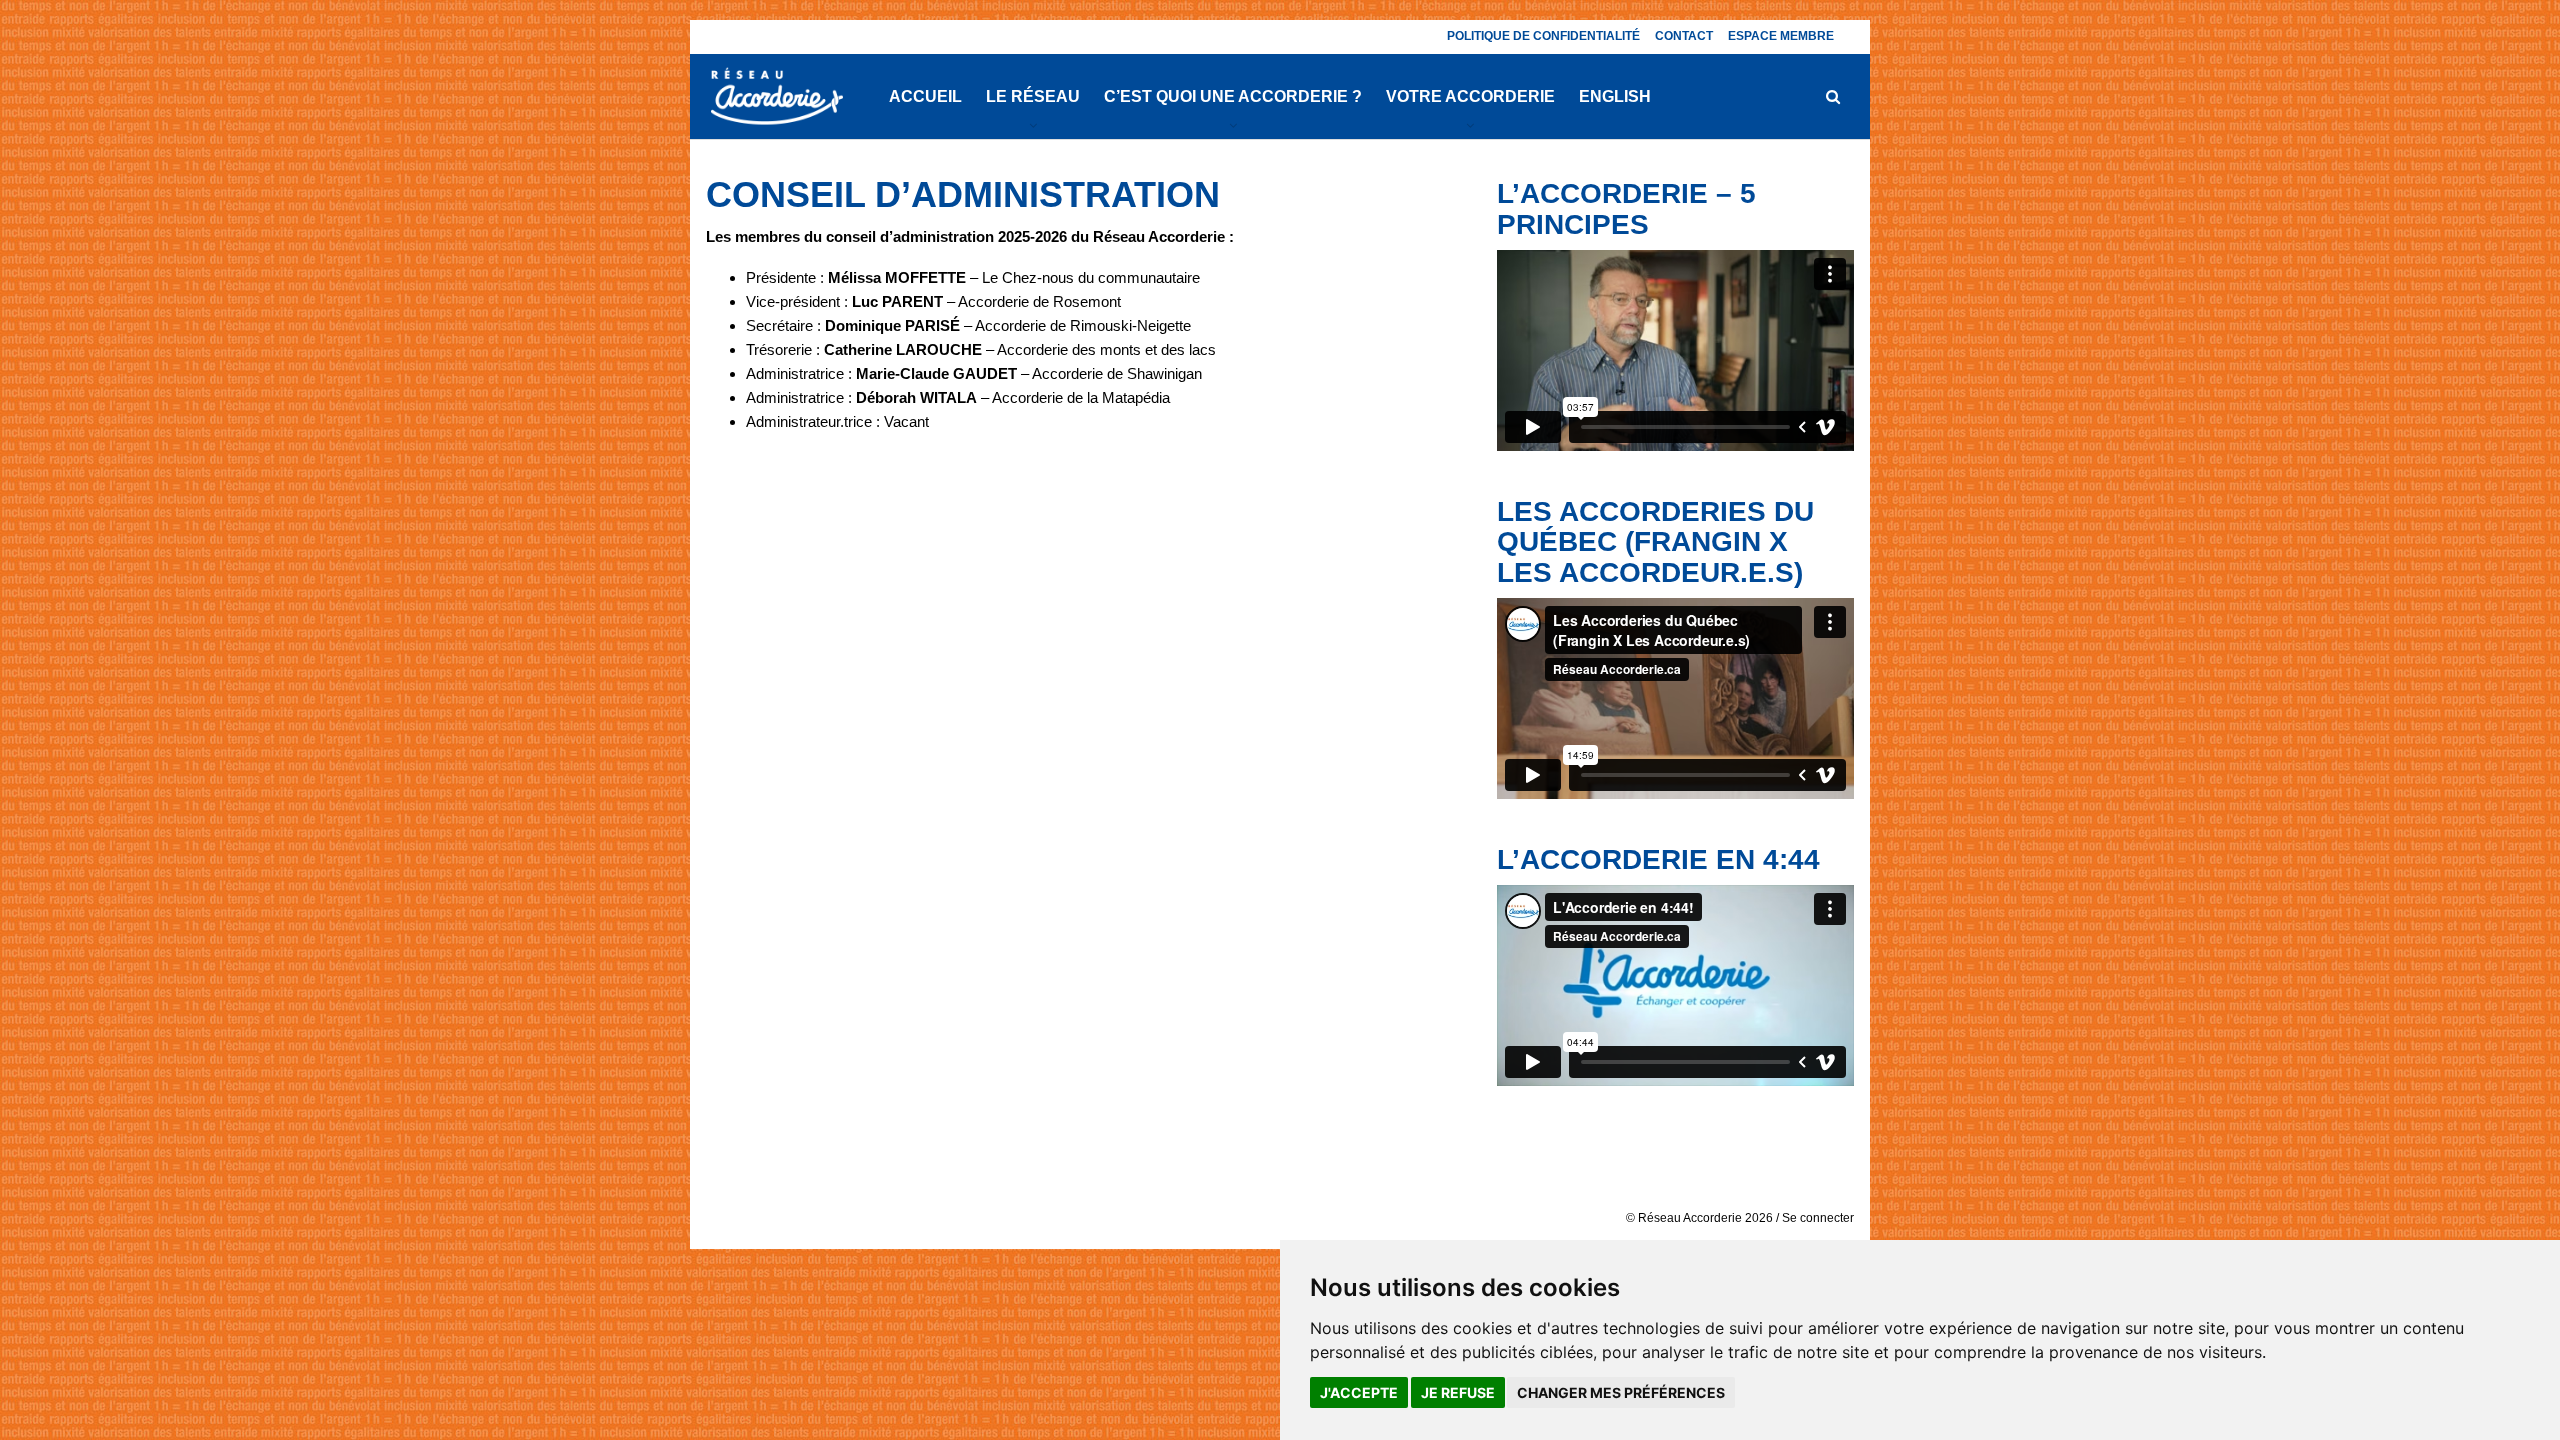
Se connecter (1818, 1218)
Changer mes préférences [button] (1621, 1392)
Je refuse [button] (1458, 1392)
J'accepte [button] (1359, 1392)
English (1615, 96)
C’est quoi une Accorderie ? (1233, 96)
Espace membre (1781, 36)
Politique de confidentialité (1543, 36)
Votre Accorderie (1470, 96)
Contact (1684, 36)
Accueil (925, 96)
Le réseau (1033, 96)
